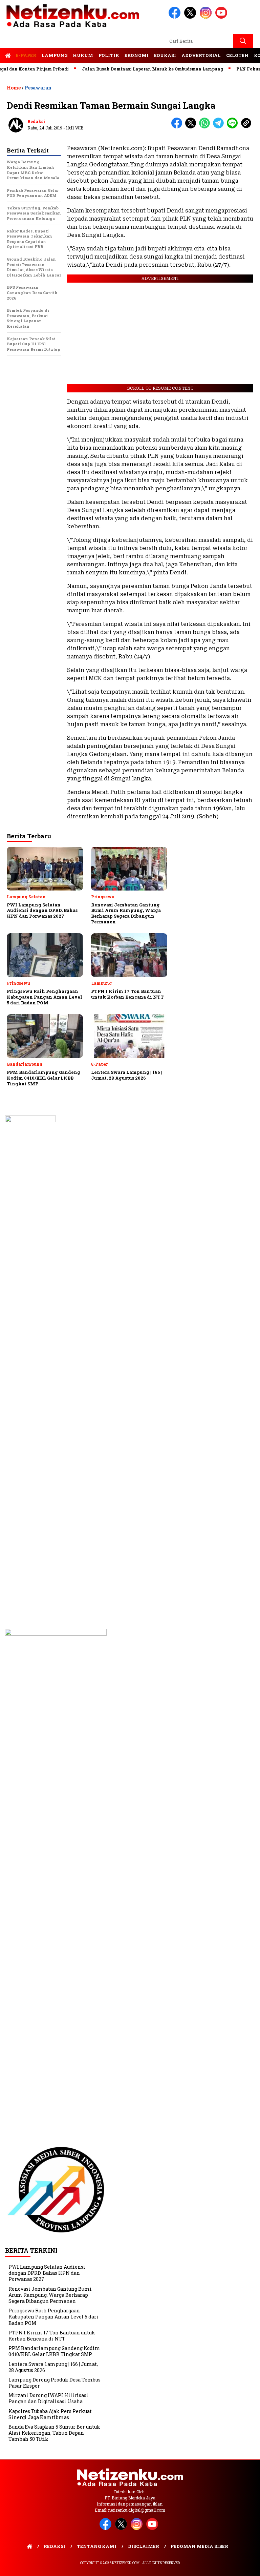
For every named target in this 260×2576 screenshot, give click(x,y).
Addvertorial (201, 55)
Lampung (55, 55)
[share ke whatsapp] (206, 127)
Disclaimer (144, 2546)
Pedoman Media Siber (199, 2546)
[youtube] (222, 17)
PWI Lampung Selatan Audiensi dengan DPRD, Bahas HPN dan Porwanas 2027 (47, 2273)
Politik (109, 55)
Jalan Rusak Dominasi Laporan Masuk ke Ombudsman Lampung (131, 69)
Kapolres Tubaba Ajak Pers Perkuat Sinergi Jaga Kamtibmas (50, 2414)
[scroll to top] (247, 2565)
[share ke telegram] (220, 127)
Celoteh (237, 55)
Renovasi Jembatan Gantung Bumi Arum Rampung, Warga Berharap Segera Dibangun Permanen (50, 2295)
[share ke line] (234, 127)
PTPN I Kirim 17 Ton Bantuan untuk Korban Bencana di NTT (52, 2336)
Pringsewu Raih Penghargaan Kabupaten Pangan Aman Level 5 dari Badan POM (53, 2317)
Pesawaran (38, 88)
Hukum (83, 55)
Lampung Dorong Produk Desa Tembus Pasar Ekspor (55, 2383)
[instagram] (207, 17)
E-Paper (26, 55)
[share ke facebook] (178, 127)
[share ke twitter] (192, 127)
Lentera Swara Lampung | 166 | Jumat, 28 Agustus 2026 (53, 2367)
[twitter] (191, 17)
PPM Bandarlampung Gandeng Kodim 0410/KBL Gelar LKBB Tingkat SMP (54, 2351)
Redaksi (36, 121)
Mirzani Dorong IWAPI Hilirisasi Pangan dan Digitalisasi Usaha (48, 2398)
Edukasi (165, 55)
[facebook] (176, 17)
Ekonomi (137, 55)
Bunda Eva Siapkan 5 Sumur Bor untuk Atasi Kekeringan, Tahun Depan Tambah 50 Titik (54, 2433)
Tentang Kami (97, 2546)
